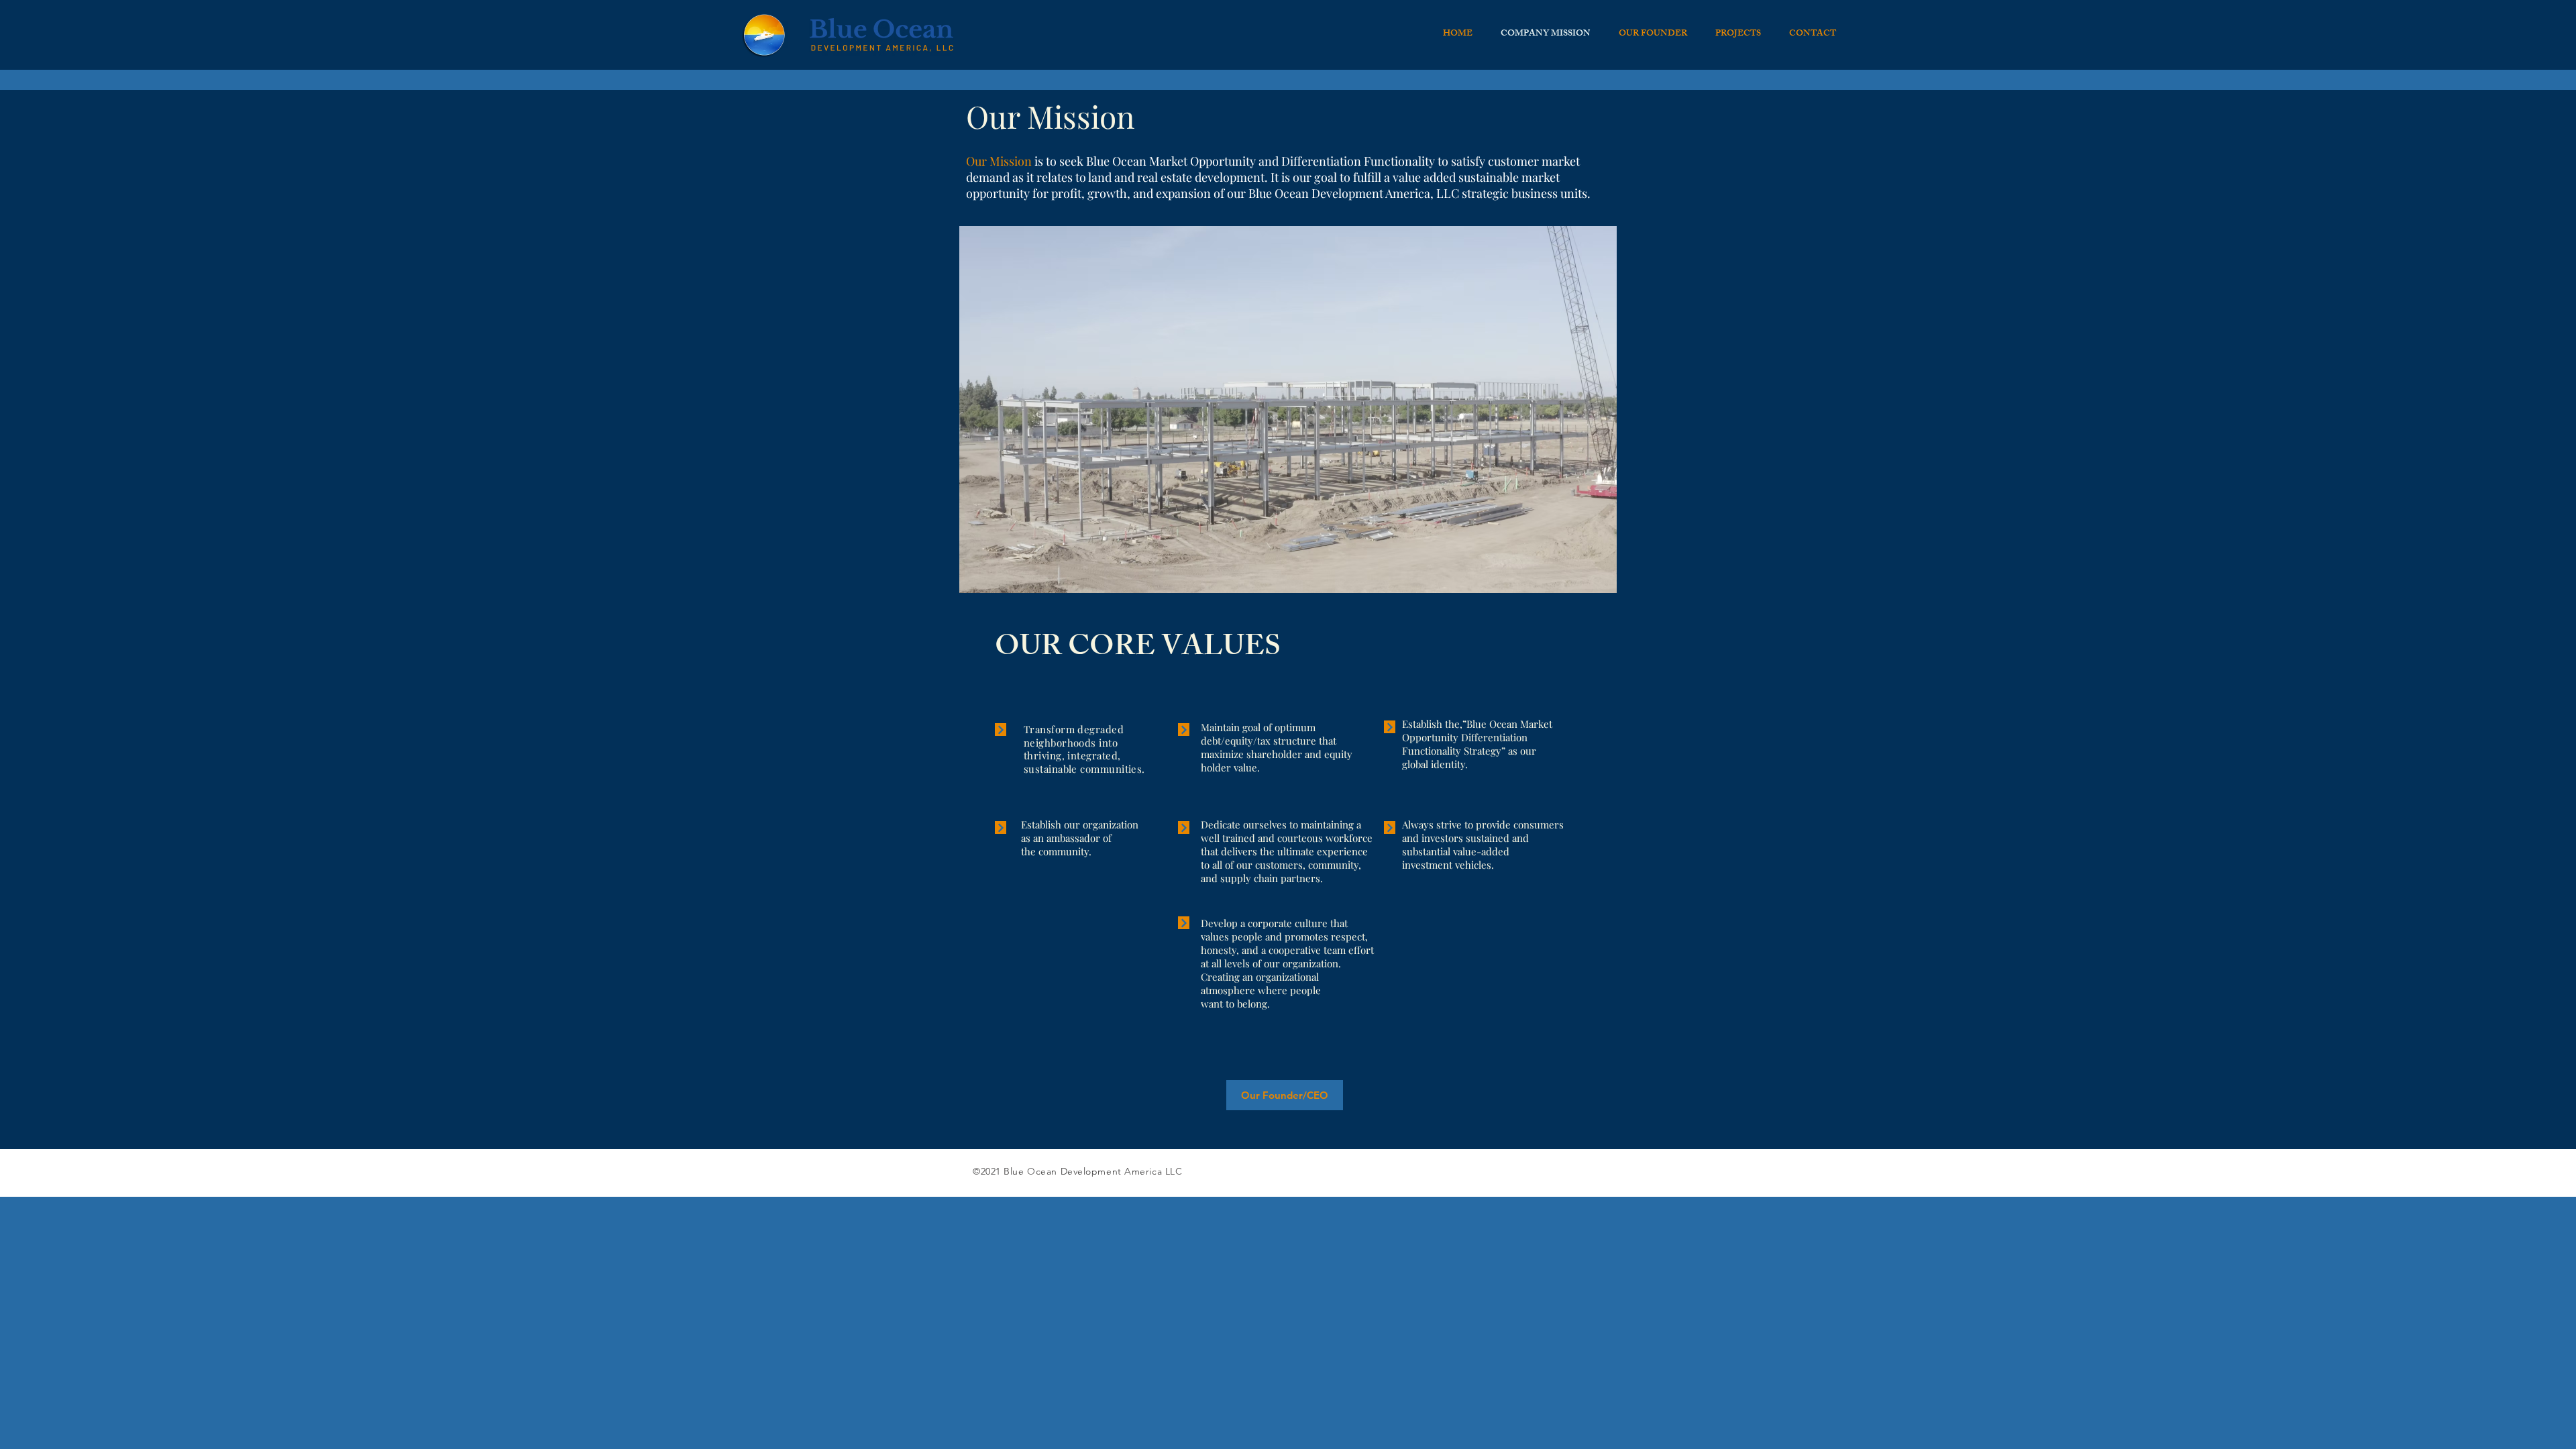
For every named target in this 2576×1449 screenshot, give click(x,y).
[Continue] (1001, 730)
